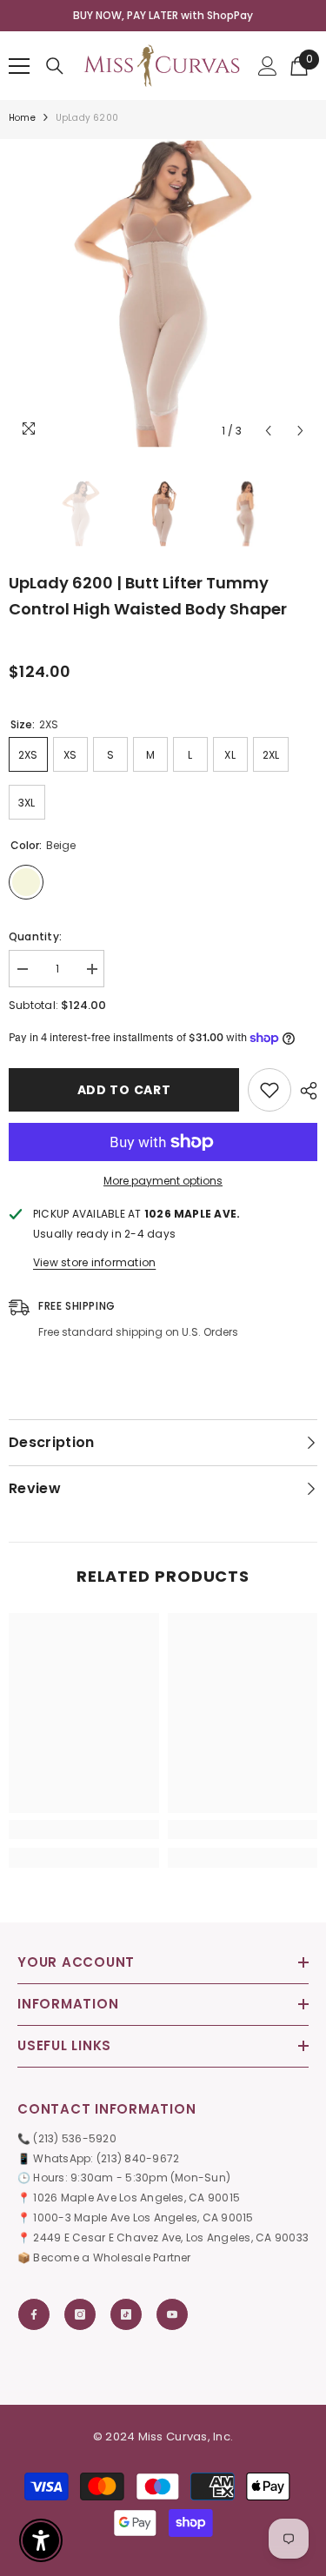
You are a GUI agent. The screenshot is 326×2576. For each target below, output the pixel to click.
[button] (268, 431)
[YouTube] (172, 2314)
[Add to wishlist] (269, 1090)
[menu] (19, 66)
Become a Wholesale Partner (112, 2257)
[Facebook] (34, 2314)
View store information (94, 1262)
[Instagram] (80, 2314)
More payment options (163, 1181)
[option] (163, 16)
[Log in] (268, 66)
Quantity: (35, 936)
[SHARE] (304, 1091)
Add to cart (124, 1090)
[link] (84, 1829)
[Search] (55, 66)
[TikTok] (126, 2314)
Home (22, 118)
